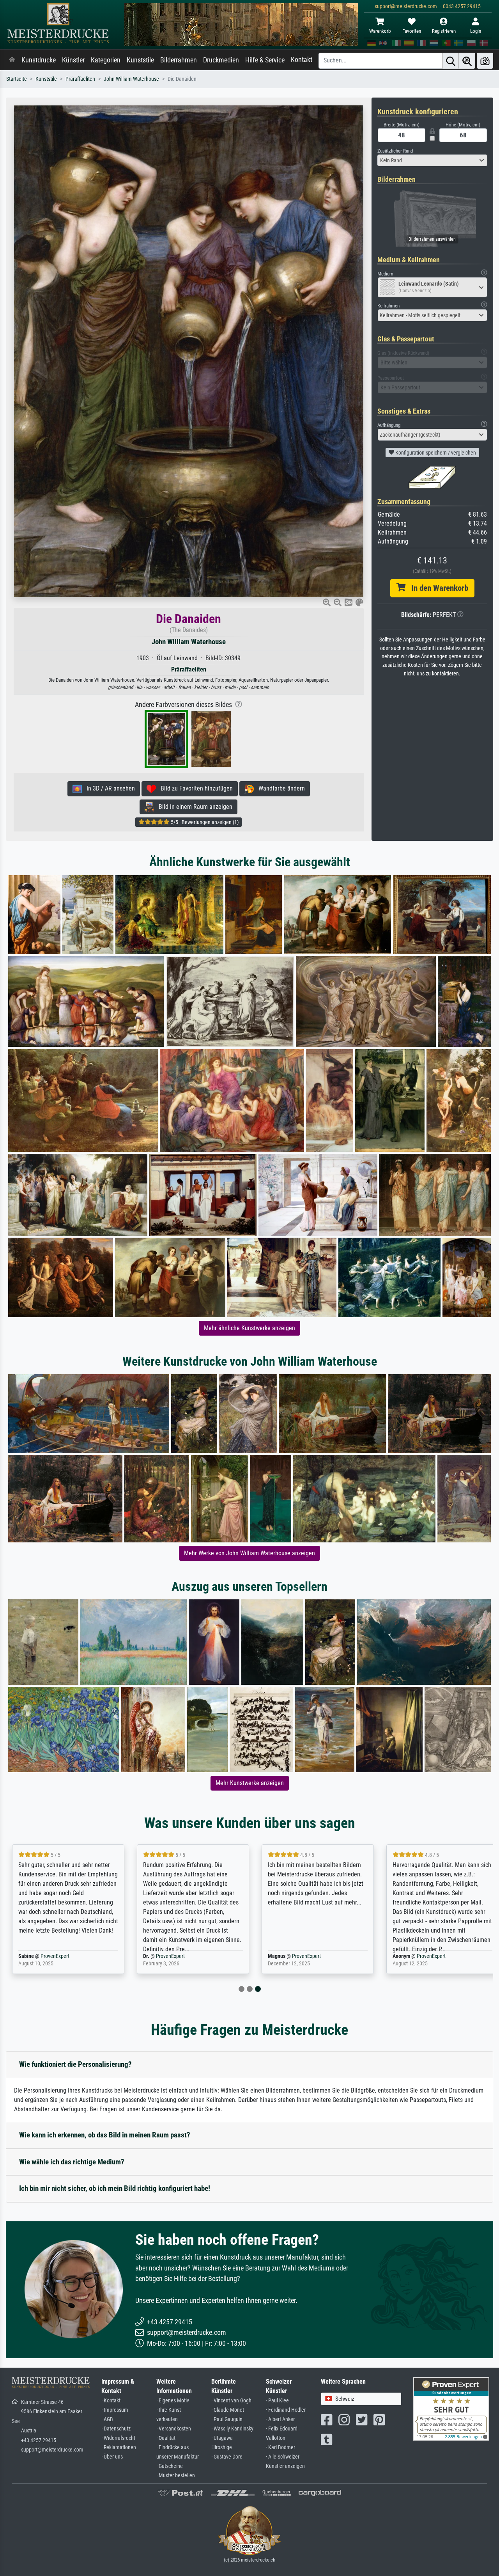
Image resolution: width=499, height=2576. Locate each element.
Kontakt (302, 60)
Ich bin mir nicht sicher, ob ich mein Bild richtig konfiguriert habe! (115, 2188)
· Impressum (115, 2410)
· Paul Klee (277, 2401)
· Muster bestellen (176, 2476)
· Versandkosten (174, 2429)
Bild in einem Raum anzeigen (193, 807)
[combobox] (433, 160)
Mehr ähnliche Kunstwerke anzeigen (249, 1328)
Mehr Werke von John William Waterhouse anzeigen (249, 1553)
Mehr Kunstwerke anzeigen (250, 1783)
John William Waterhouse (131, 79)
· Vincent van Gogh (231, 2401)
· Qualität (166, 2438)
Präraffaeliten (80, 79)
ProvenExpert (55, 1956)
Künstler (73, 60)
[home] (12, 60)
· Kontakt (111, 2401)
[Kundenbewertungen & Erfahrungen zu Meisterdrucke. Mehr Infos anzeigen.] (451, 2408)
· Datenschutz (116, 2429)
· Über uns (112, 2457)
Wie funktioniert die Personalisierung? (75, 2064)
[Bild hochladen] (485, 61)
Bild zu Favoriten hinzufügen (194, 788)
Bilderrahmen (179, 60)
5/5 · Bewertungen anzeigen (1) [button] (204, 822)
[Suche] (451, 61)
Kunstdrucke (39, 60)
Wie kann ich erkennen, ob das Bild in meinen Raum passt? (105, 2135)
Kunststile (140, 60)
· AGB (107, 2419)
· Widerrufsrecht (118, 2438)
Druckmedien (221, 60)
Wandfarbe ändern (279, 788)
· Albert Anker (280, 2419)
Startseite (17, 79)
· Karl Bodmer (280, 2447)
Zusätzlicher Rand (395, 151)
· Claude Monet (228, 2410)
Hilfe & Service (265, 60)
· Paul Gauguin (227, 2419)
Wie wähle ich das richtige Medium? (72, 2162)
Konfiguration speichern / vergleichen (435, 453)
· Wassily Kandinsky (232, 2429)
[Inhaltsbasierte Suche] (467, 61)
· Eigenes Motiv (173, 2401)
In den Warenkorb (437, 588)
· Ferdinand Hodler (286, 2410)
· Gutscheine (170, 2466)
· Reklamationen (119, 2447)
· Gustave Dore (227, 2457)
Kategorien (106, 60)
